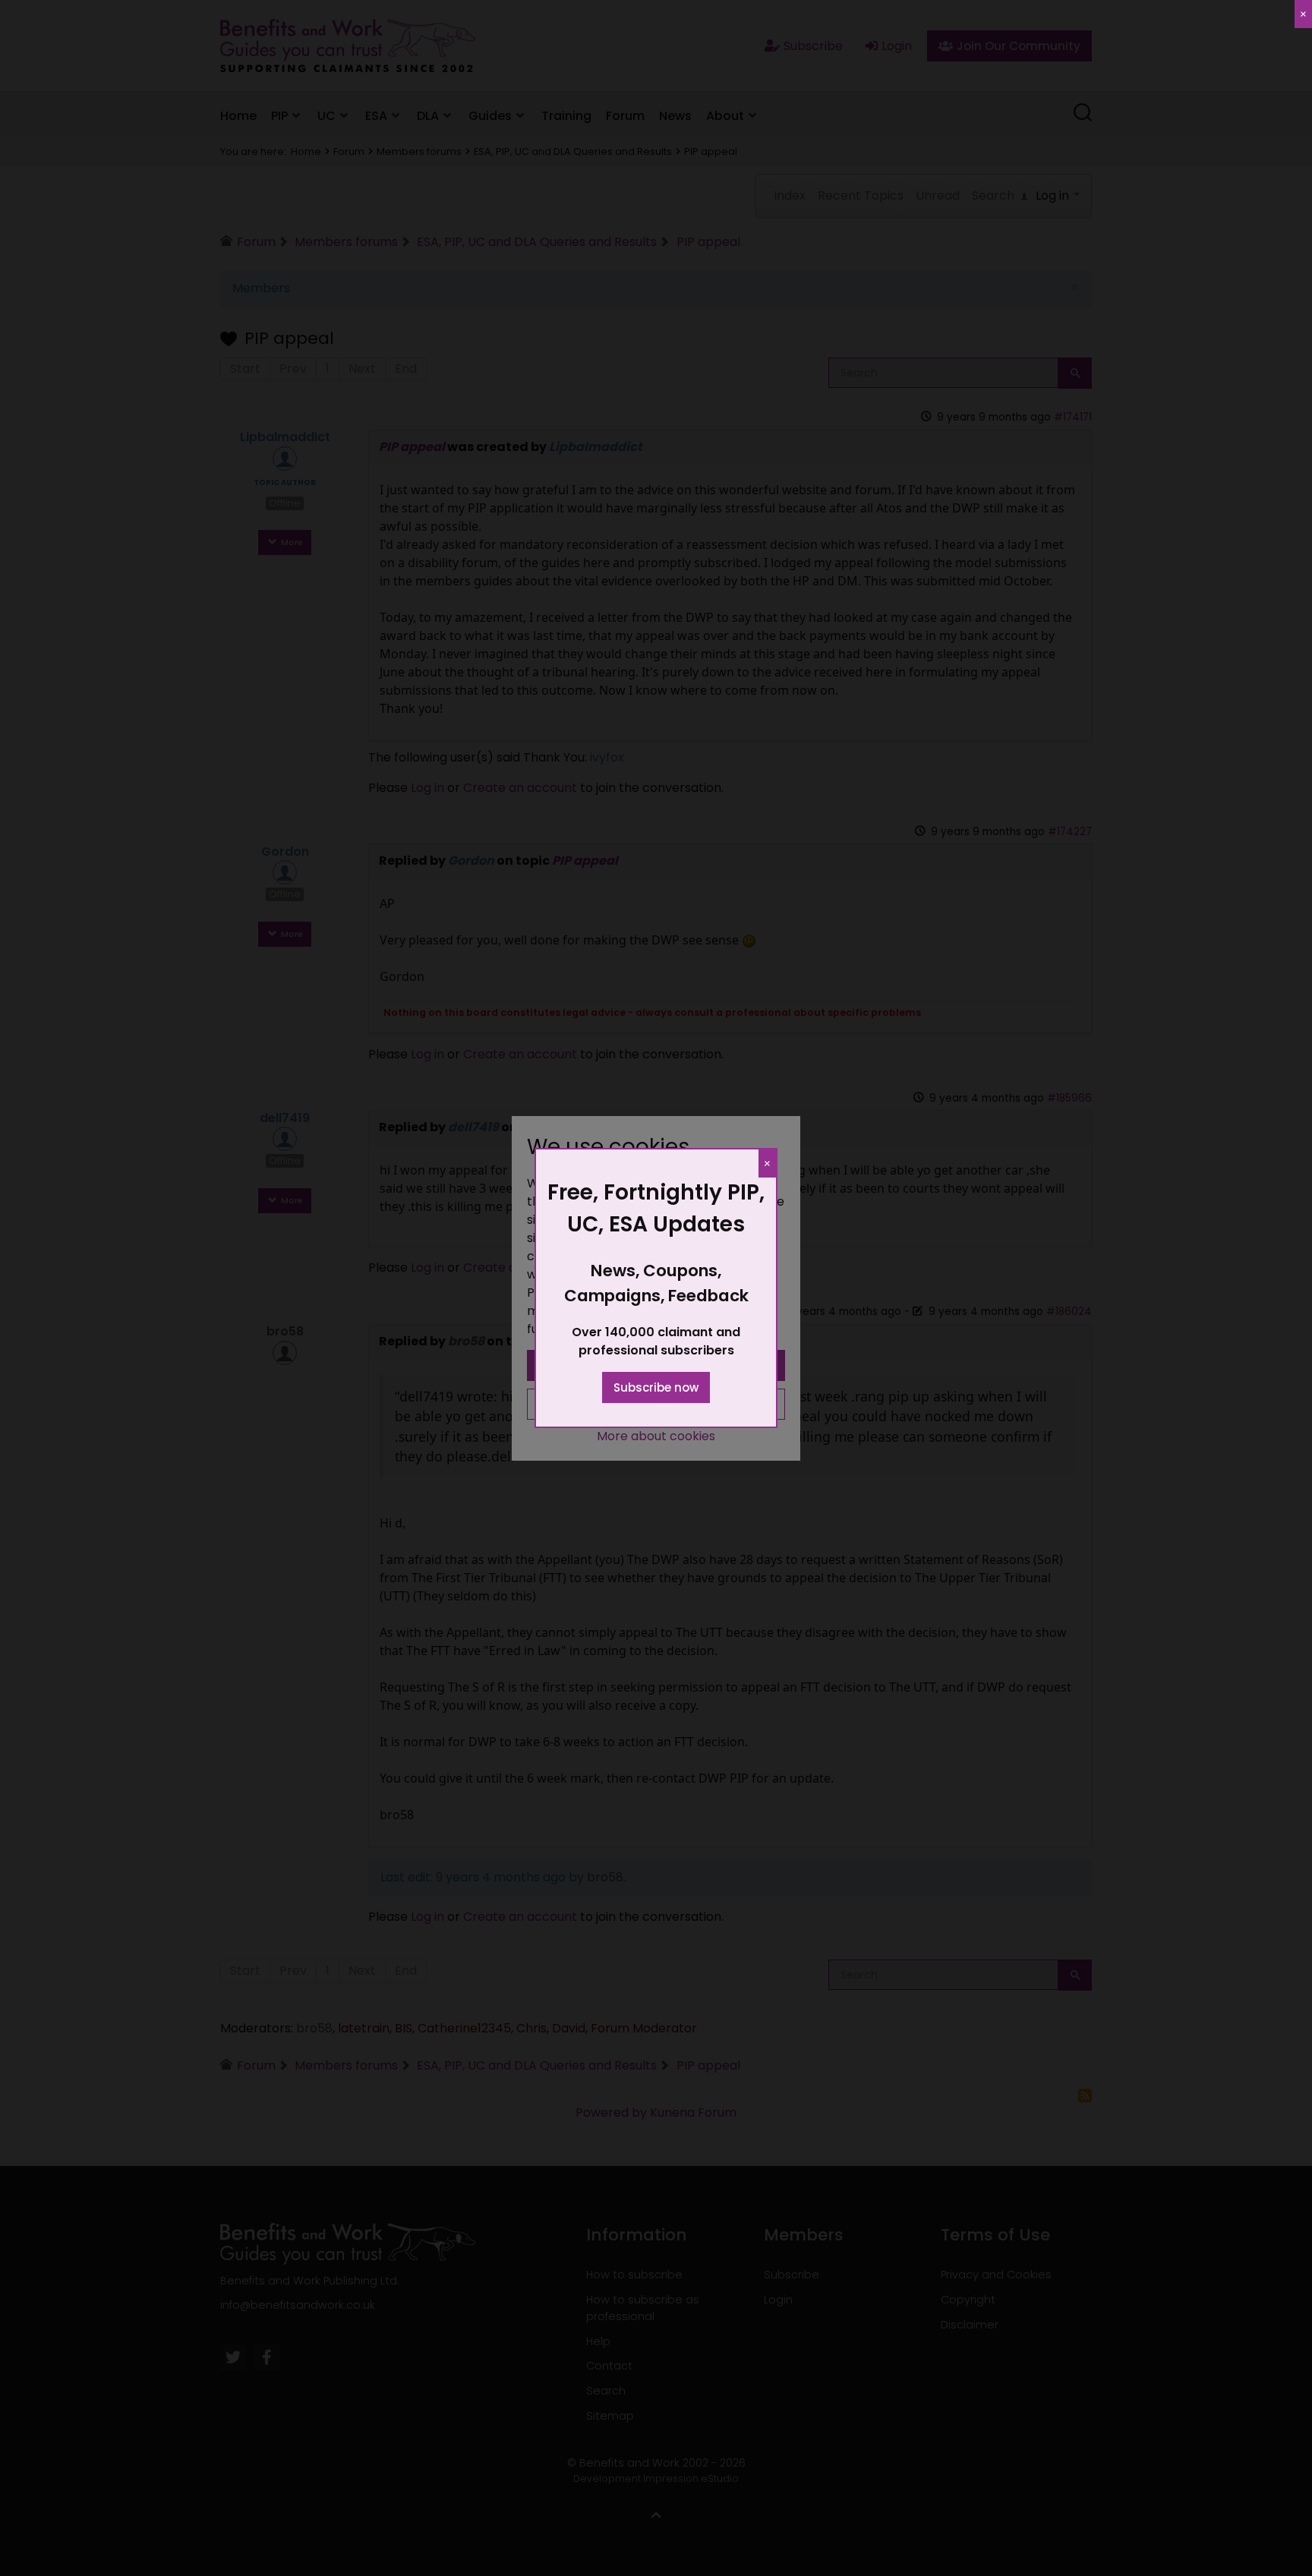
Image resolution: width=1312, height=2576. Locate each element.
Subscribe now (656, 1387)
